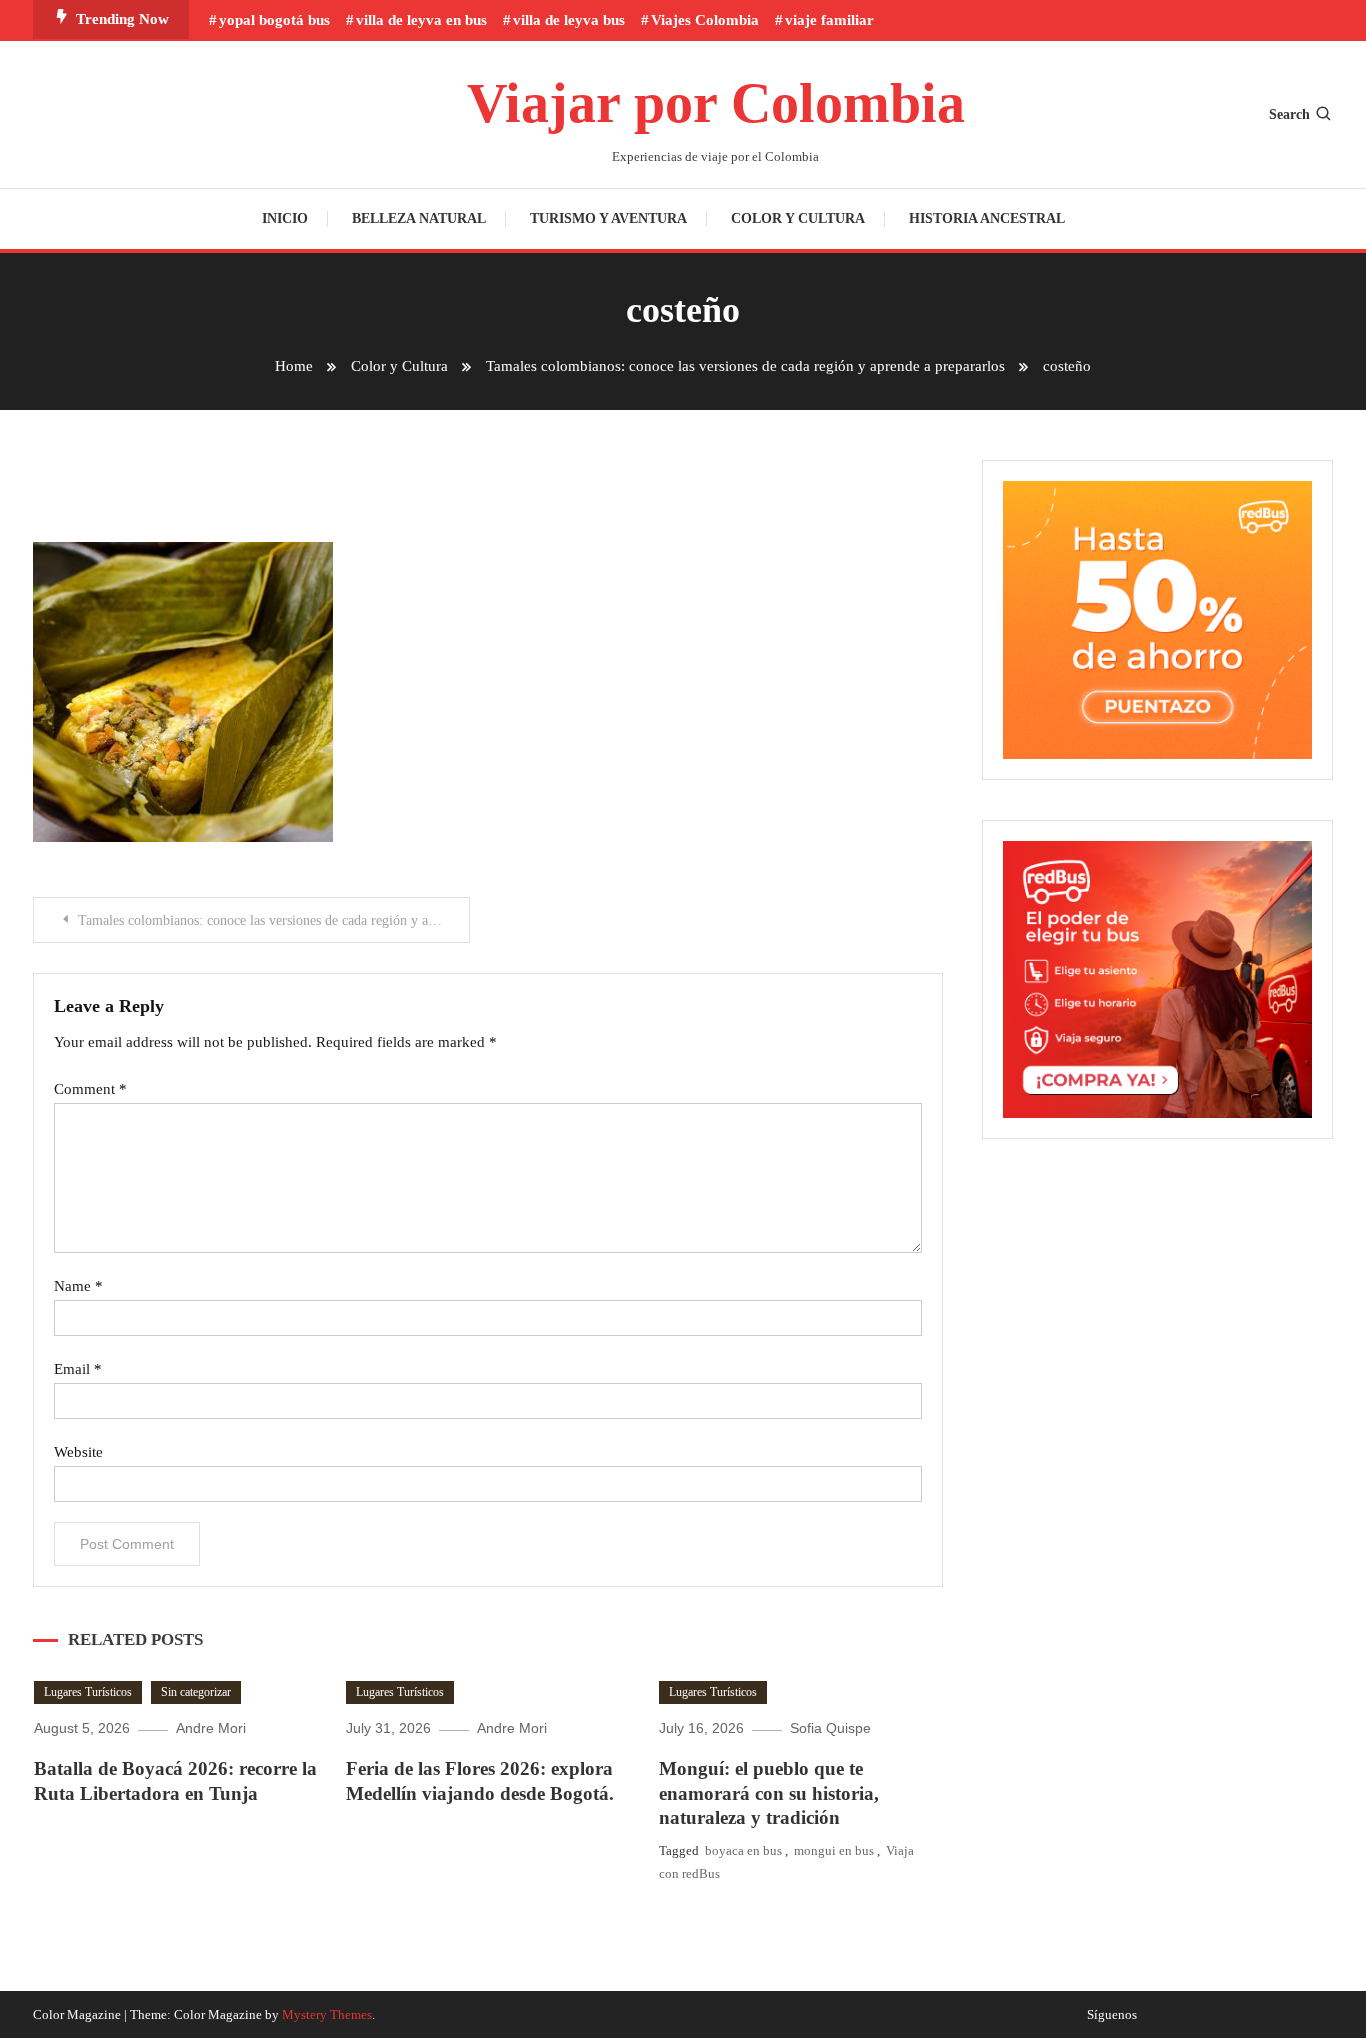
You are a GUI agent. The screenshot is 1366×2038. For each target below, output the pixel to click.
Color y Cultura (798, 218)
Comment (90, 1089)
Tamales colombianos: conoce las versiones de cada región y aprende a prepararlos (274, 920)
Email (78, 1369)
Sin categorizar (196, 1692)
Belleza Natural (419, 218)
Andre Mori (211, 1728)
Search (1289, 114)
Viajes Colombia (705, 20)
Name (78, 1286)
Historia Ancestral (987, 218)
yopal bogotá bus (274, 20)
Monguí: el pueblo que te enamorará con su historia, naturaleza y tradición (769, 1793)
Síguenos (1112, 2015)
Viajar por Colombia (716, 103)
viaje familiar (829, 20)
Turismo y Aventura (608, 218)
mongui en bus (834, 1850)
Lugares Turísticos (88, 1692)
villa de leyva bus (569, 20)
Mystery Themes (327, 2014)
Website (78, 1452)
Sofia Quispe (830, 1728)
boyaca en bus (743, 1850)
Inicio (285, 218)
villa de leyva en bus (421, 20)
